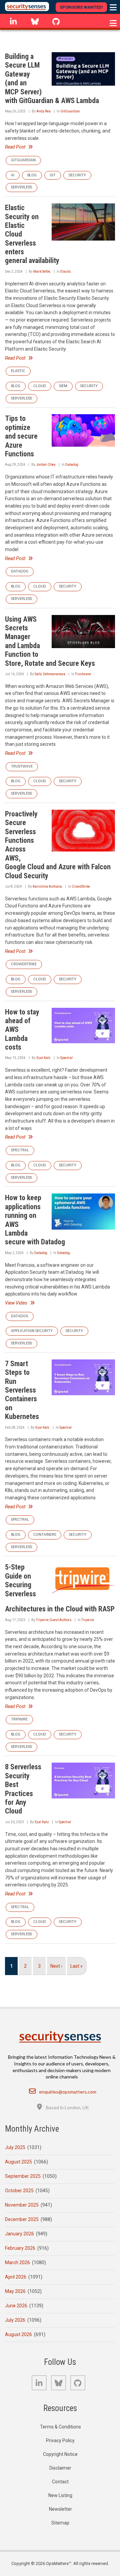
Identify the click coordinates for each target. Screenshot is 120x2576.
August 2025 (18, 2162)
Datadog (72, 465)
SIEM (63, 386)
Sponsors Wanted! (81, 7)
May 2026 (15, 2291)
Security (77, 175)
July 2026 (15, 2320)
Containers (45, 1535)
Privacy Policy (60, 2440)
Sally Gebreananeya (50, 674)
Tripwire (88, 1620)
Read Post (15, 147)
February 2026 (20, 2248)
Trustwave (83, 674)
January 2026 (19, 2234)
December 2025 (22, 2219)
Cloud (40, 386)
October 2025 (19, 2191)
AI (13, 175)
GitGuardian (70, 111)
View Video (16, 1303)
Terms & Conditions (60, 2427)
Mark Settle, (42, 272)
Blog (32, 175)
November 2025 (22, 2205)
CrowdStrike (81, 886)
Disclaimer (60, 2468)
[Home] (27, 7)
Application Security (32, 1331)
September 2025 (23, 2176)
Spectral (66, 1058)
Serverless (21, 187)
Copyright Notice (60, 2454)
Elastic (66, 272)
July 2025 (15, 2147)
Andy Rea (43, 111)
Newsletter (60, 2509)
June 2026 (16, 2306)
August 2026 (18, 2334)
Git (53, 175)
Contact (60, 2482)
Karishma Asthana (47, 886)
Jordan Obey (46, 465)
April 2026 (16, 2277)
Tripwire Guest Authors (54, 1620)
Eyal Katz (43, 1058)
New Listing (60, 2495)
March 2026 (17, 2262)
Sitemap (60, 2523)
